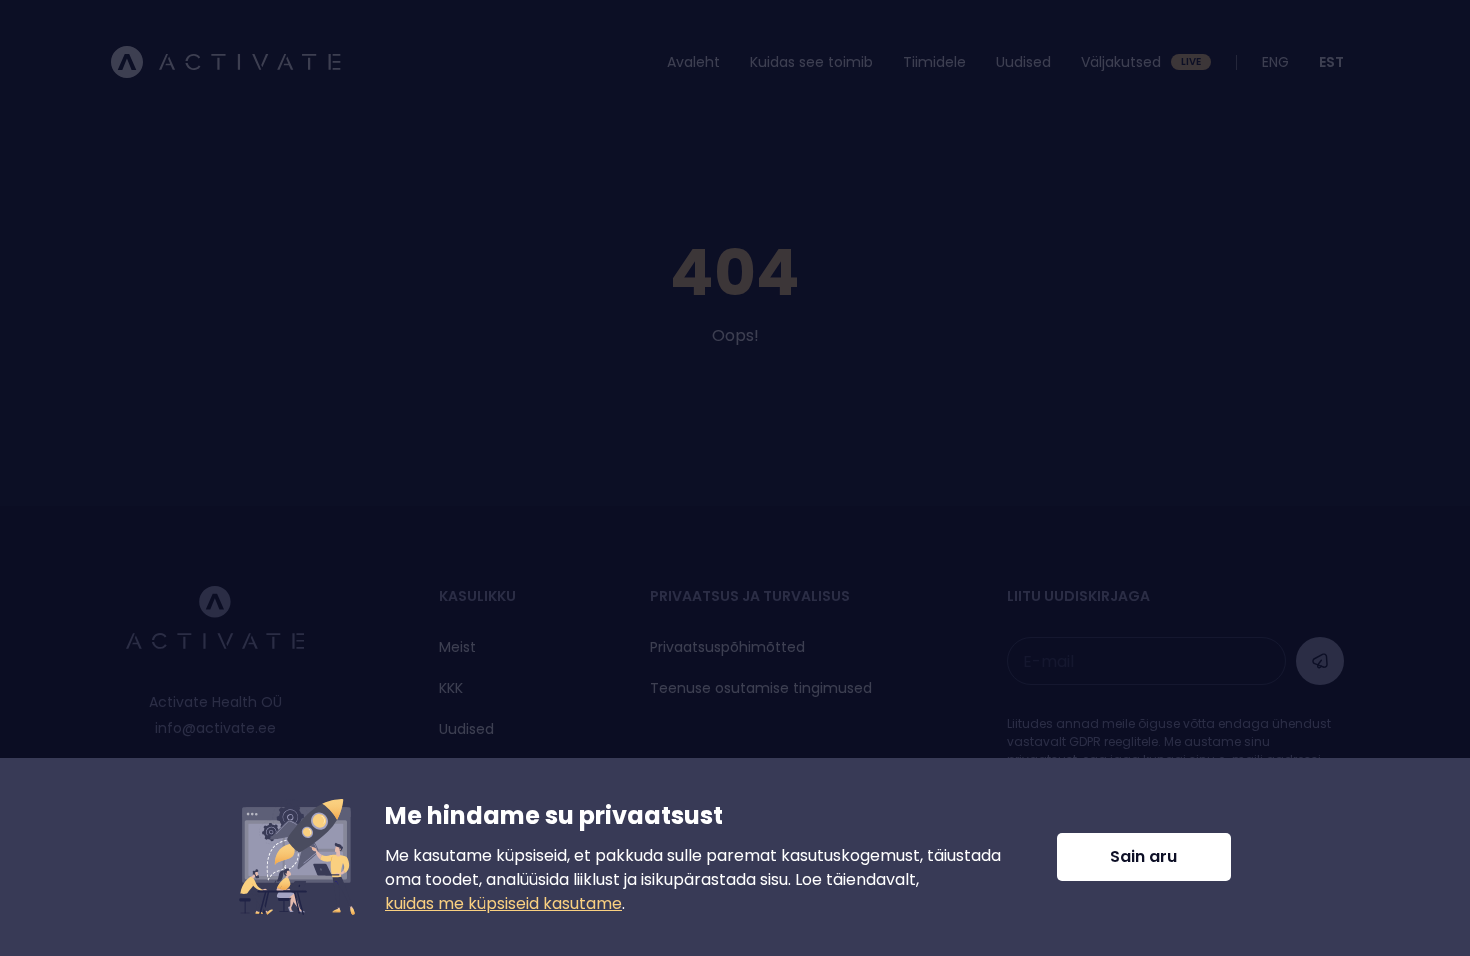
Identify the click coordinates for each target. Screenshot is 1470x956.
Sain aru (1143, 856)
